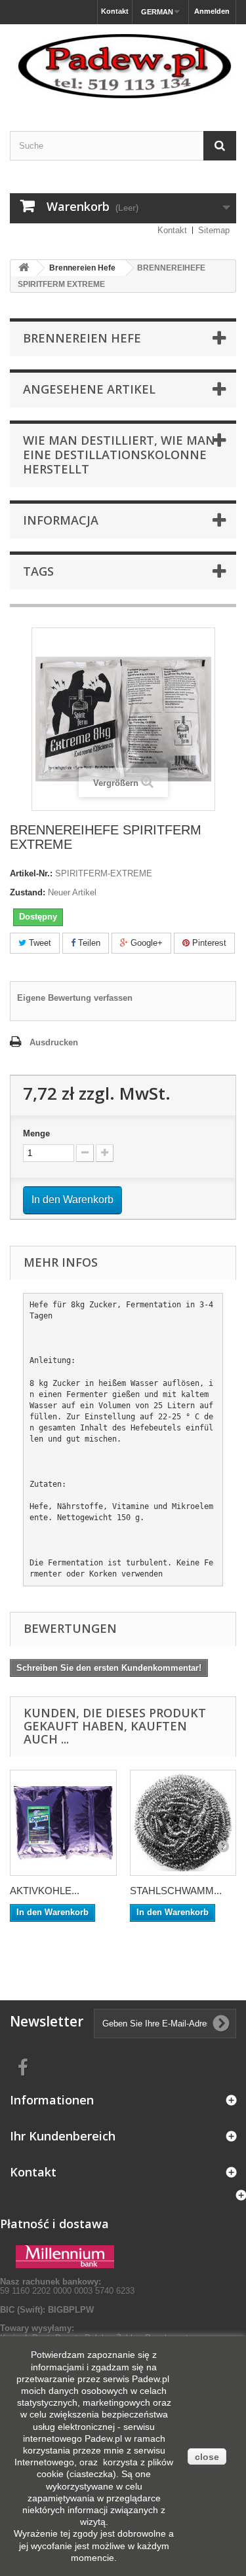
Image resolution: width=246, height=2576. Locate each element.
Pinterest (208, 943)
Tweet (39, 943)
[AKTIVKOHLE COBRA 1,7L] (63, 1823)
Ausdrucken (54, 1042)
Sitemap (214, 230)
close (207, 2457)
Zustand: (28, 892)
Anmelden (212, 11)
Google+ (145, 943)
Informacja (61, 520)
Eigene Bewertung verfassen (75, 998)
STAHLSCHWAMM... (176, 1891)
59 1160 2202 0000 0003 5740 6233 (67, 2286)
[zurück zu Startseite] (24, 268)
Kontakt (115, 11)
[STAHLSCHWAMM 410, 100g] (183, 1823)
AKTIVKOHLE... (45, 1891)
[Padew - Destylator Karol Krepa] (123, 66)
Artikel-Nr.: (31, 873)
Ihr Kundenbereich (63, 2136)
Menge (36, 1133)
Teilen (88, 943)
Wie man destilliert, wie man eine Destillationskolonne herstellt (119, 455)
